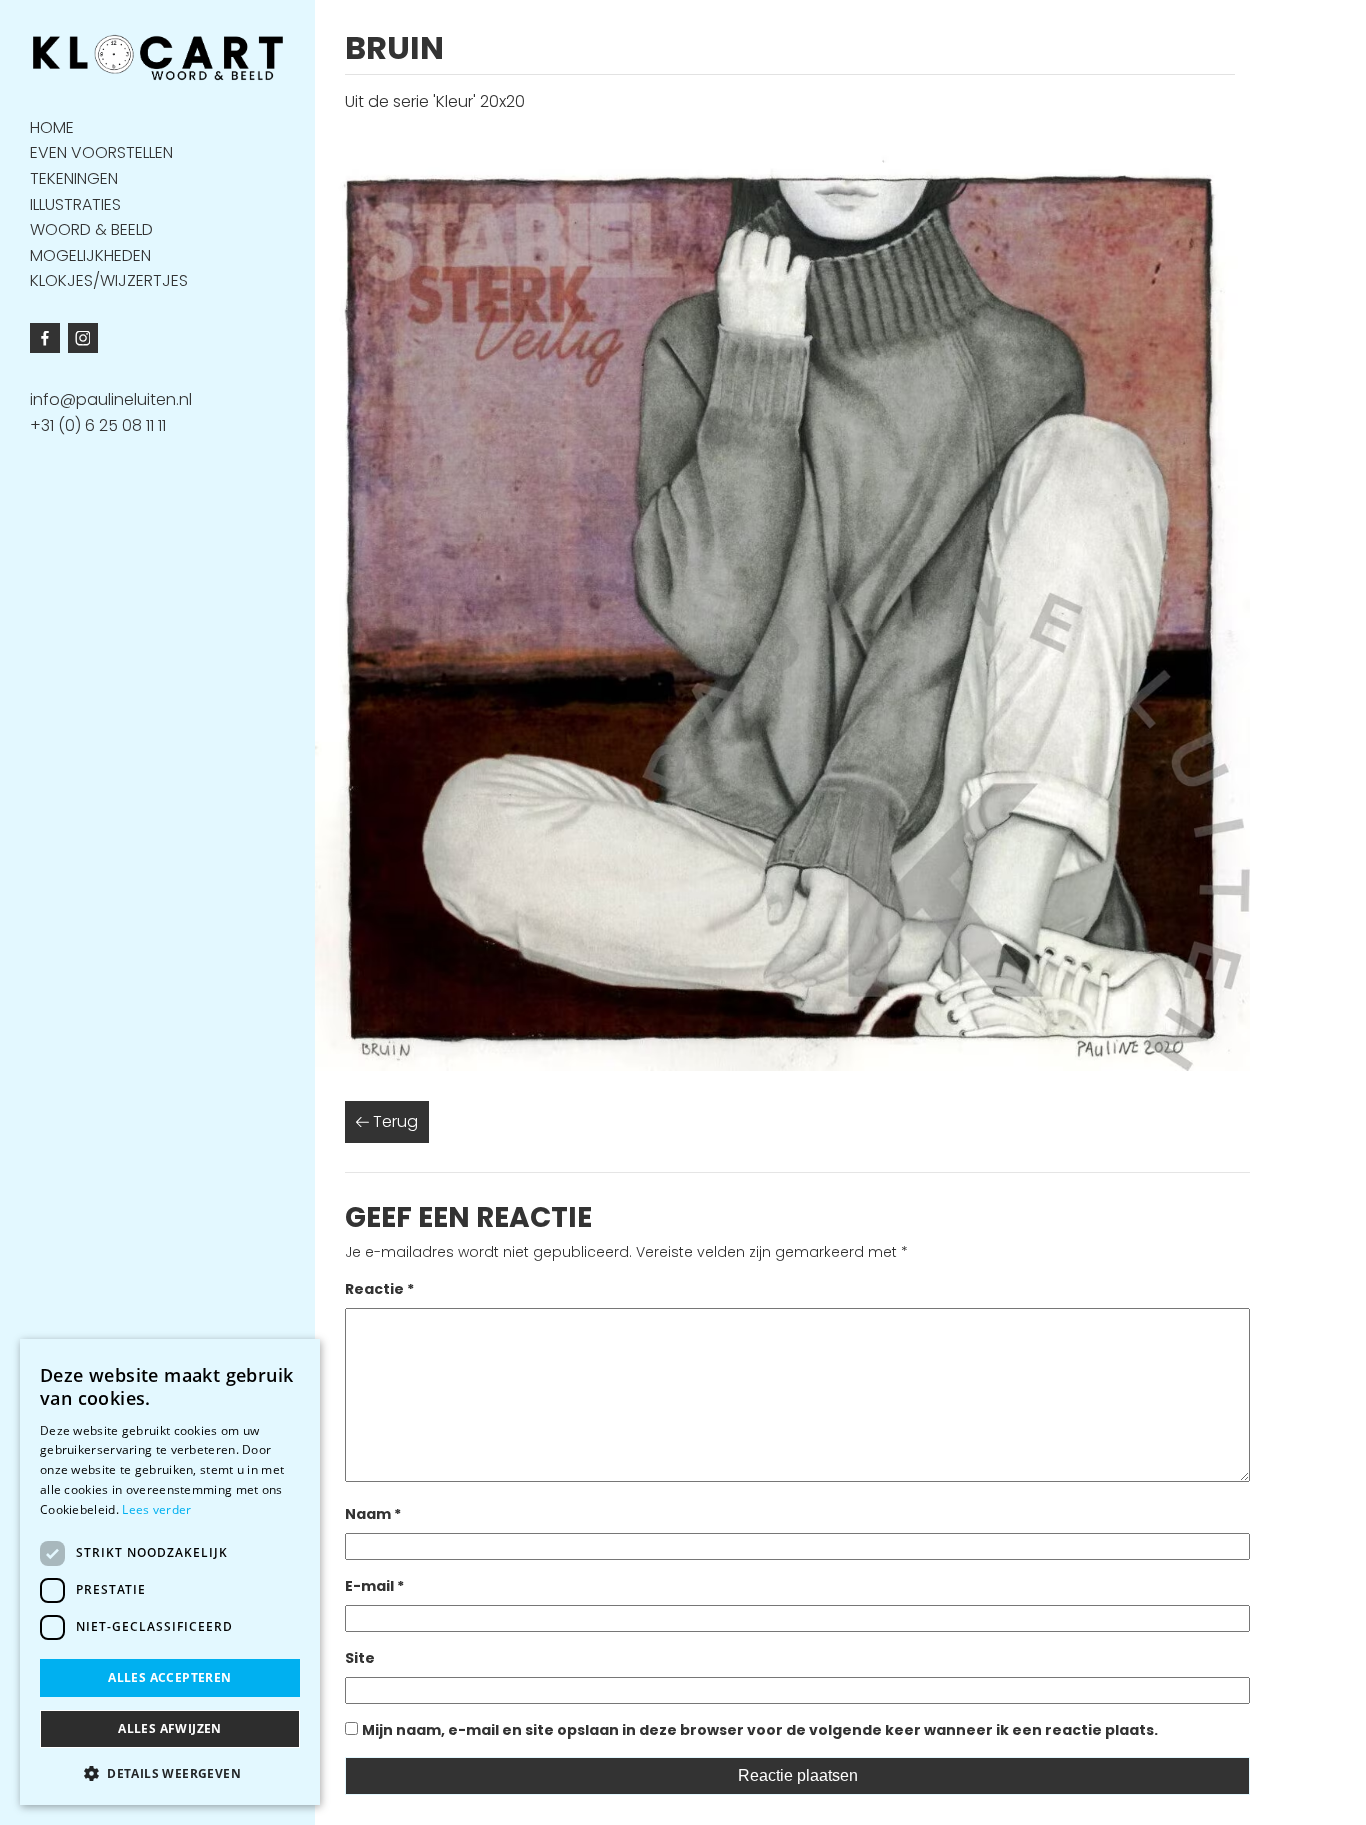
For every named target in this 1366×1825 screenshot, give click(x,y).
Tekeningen (74, 177)
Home (52, 126)
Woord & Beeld (91, 229)
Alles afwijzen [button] (170, 1728)
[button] (170, 1773)
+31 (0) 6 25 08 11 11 (98, 425)
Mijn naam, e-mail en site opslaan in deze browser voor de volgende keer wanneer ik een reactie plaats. (760, 1730)
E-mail (374, 1586)
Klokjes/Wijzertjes (109, 280)
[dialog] (170, 1572)
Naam (373, 1514)
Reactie (379, 1289)
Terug (393, 1121)
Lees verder (156, 1509)
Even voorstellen (101, 152)
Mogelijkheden (90, 254)
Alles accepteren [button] (169, 1677)
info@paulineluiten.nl (111, 399)
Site (360, 1658)
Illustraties (75, 203)
